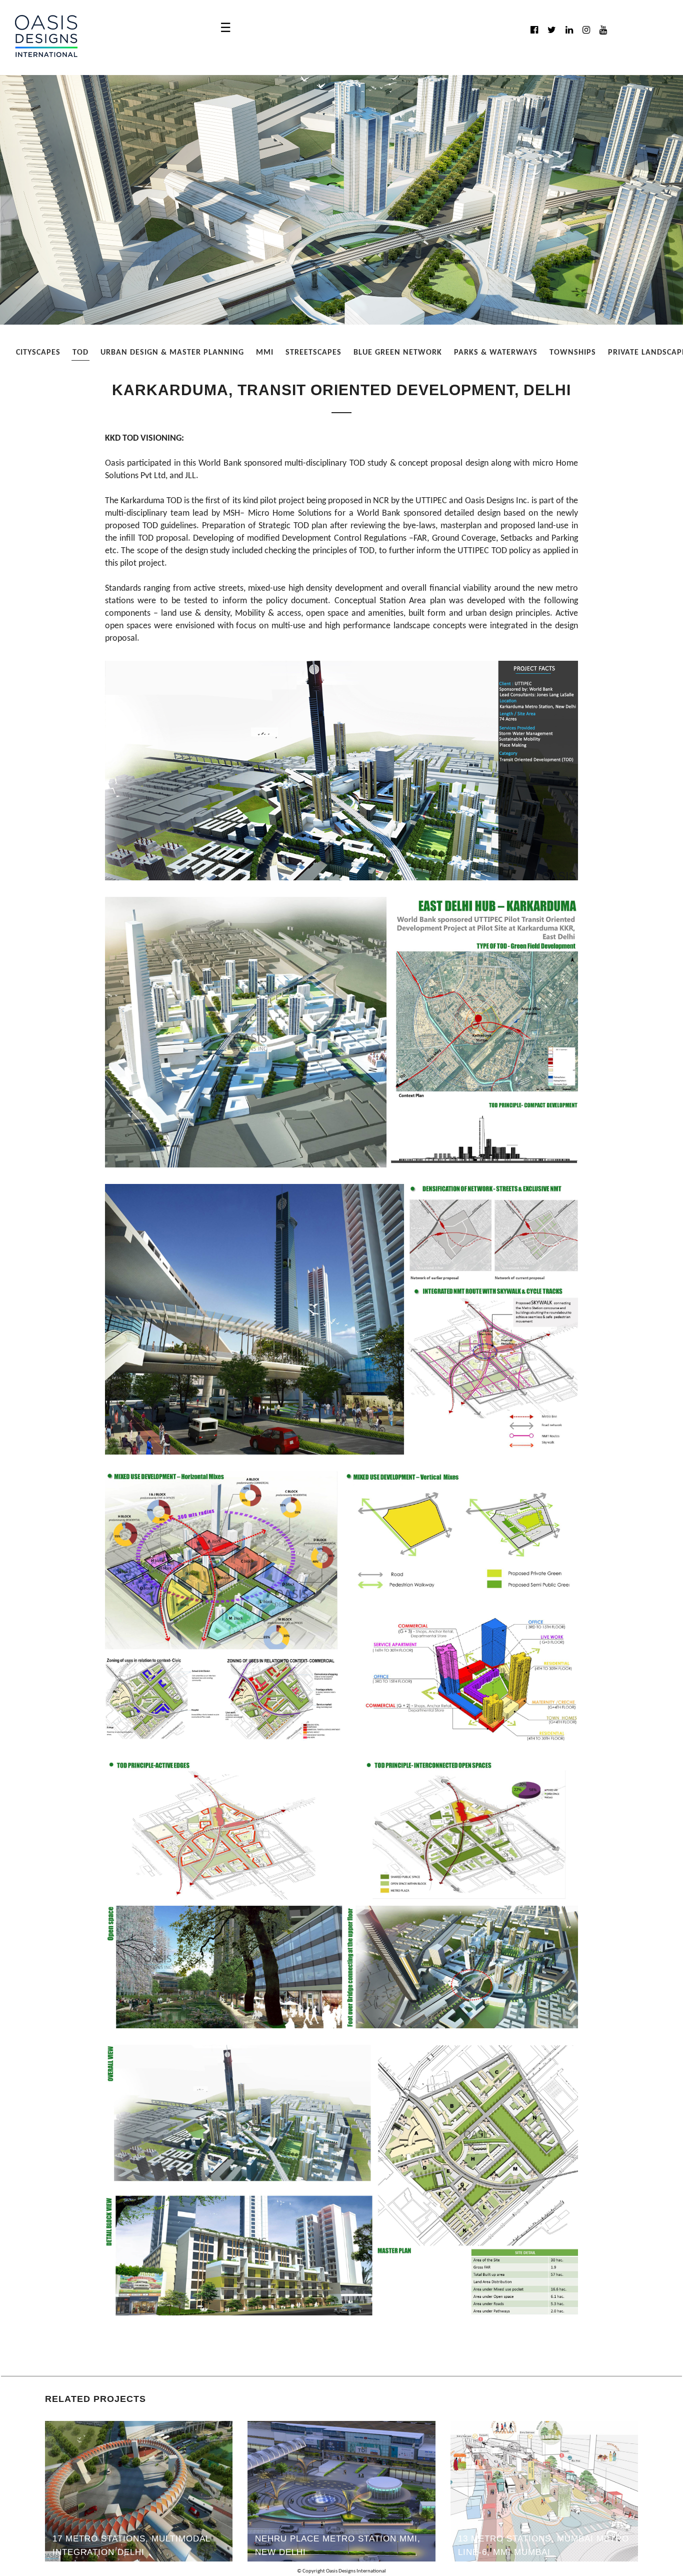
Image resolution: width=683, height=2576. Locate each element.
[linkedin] (569, 30)
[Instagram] (586, 30)
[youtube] (603, 30)
